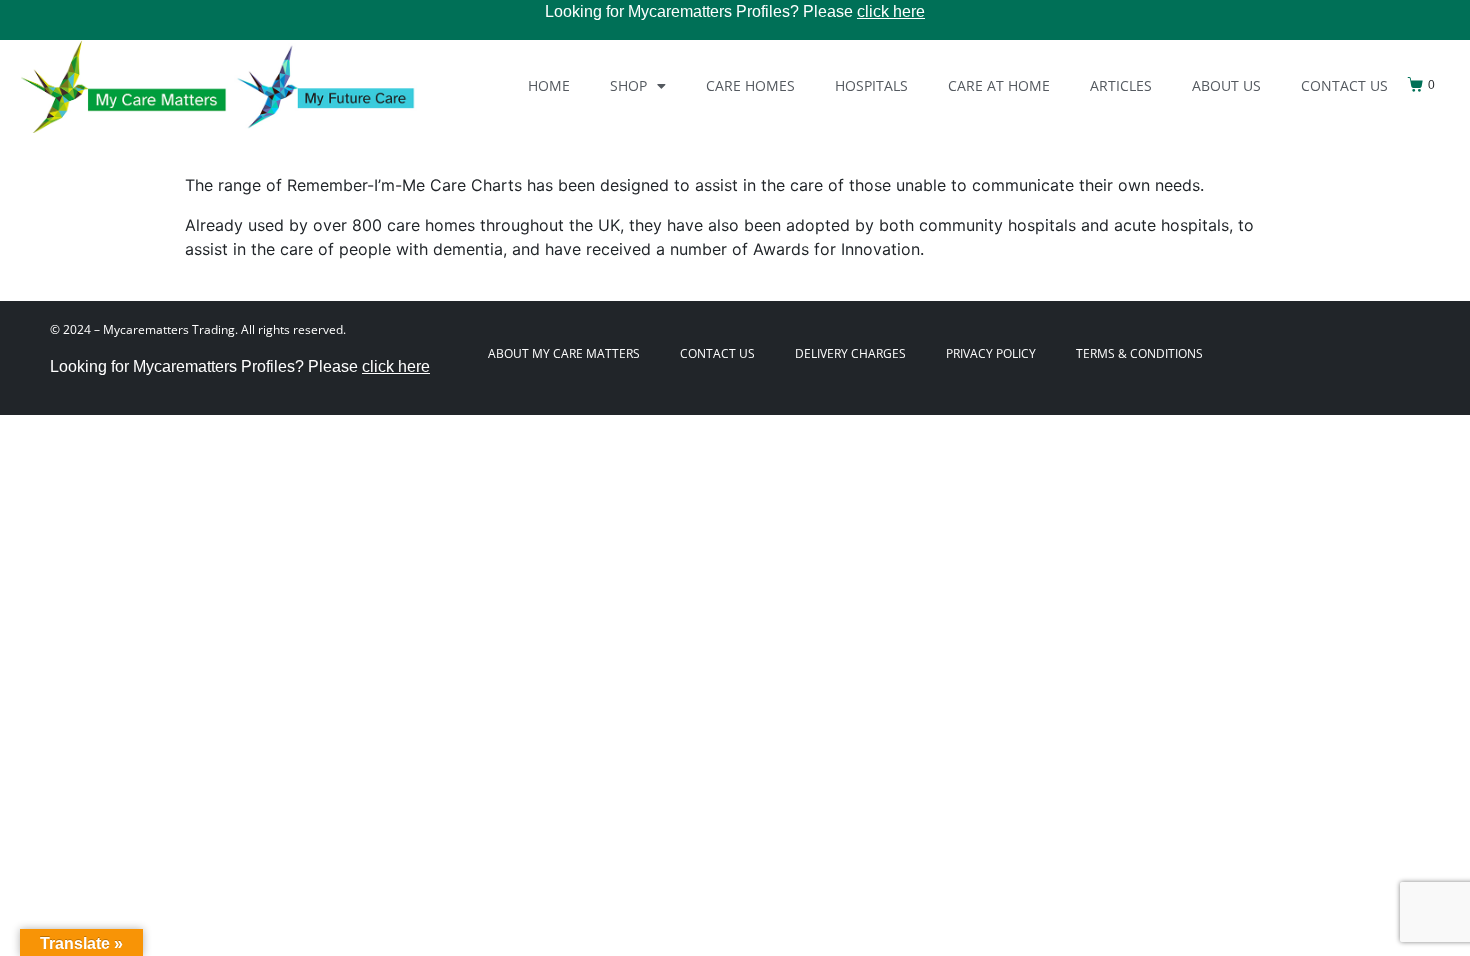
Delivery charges (850, 353)
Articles (1121, 85)
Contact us (1344, 85)
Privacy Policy (991, 353)
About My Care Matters (564, 353)
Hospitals (871, 85)
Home (549, 85)
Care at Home (999, 85)
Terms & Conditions (1139, 353)
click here (891, 11)
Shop (628, 85)
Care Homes (750, 85)
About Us (1226, 85)
